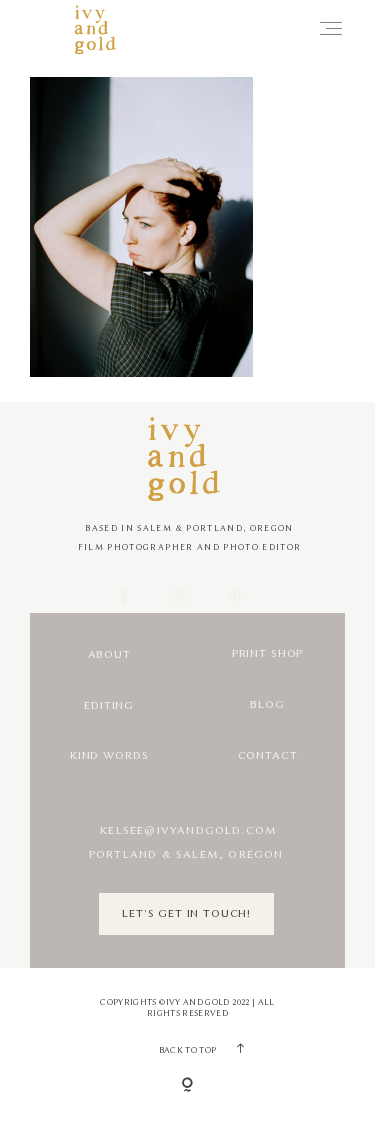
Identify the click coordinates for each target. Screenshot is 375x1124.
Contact (268, 755)
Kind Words (109, 755)
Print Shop (267, 653)
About (109, 654)
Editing (109, 705)
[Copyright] (187, 1086)
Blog (267, 704)
